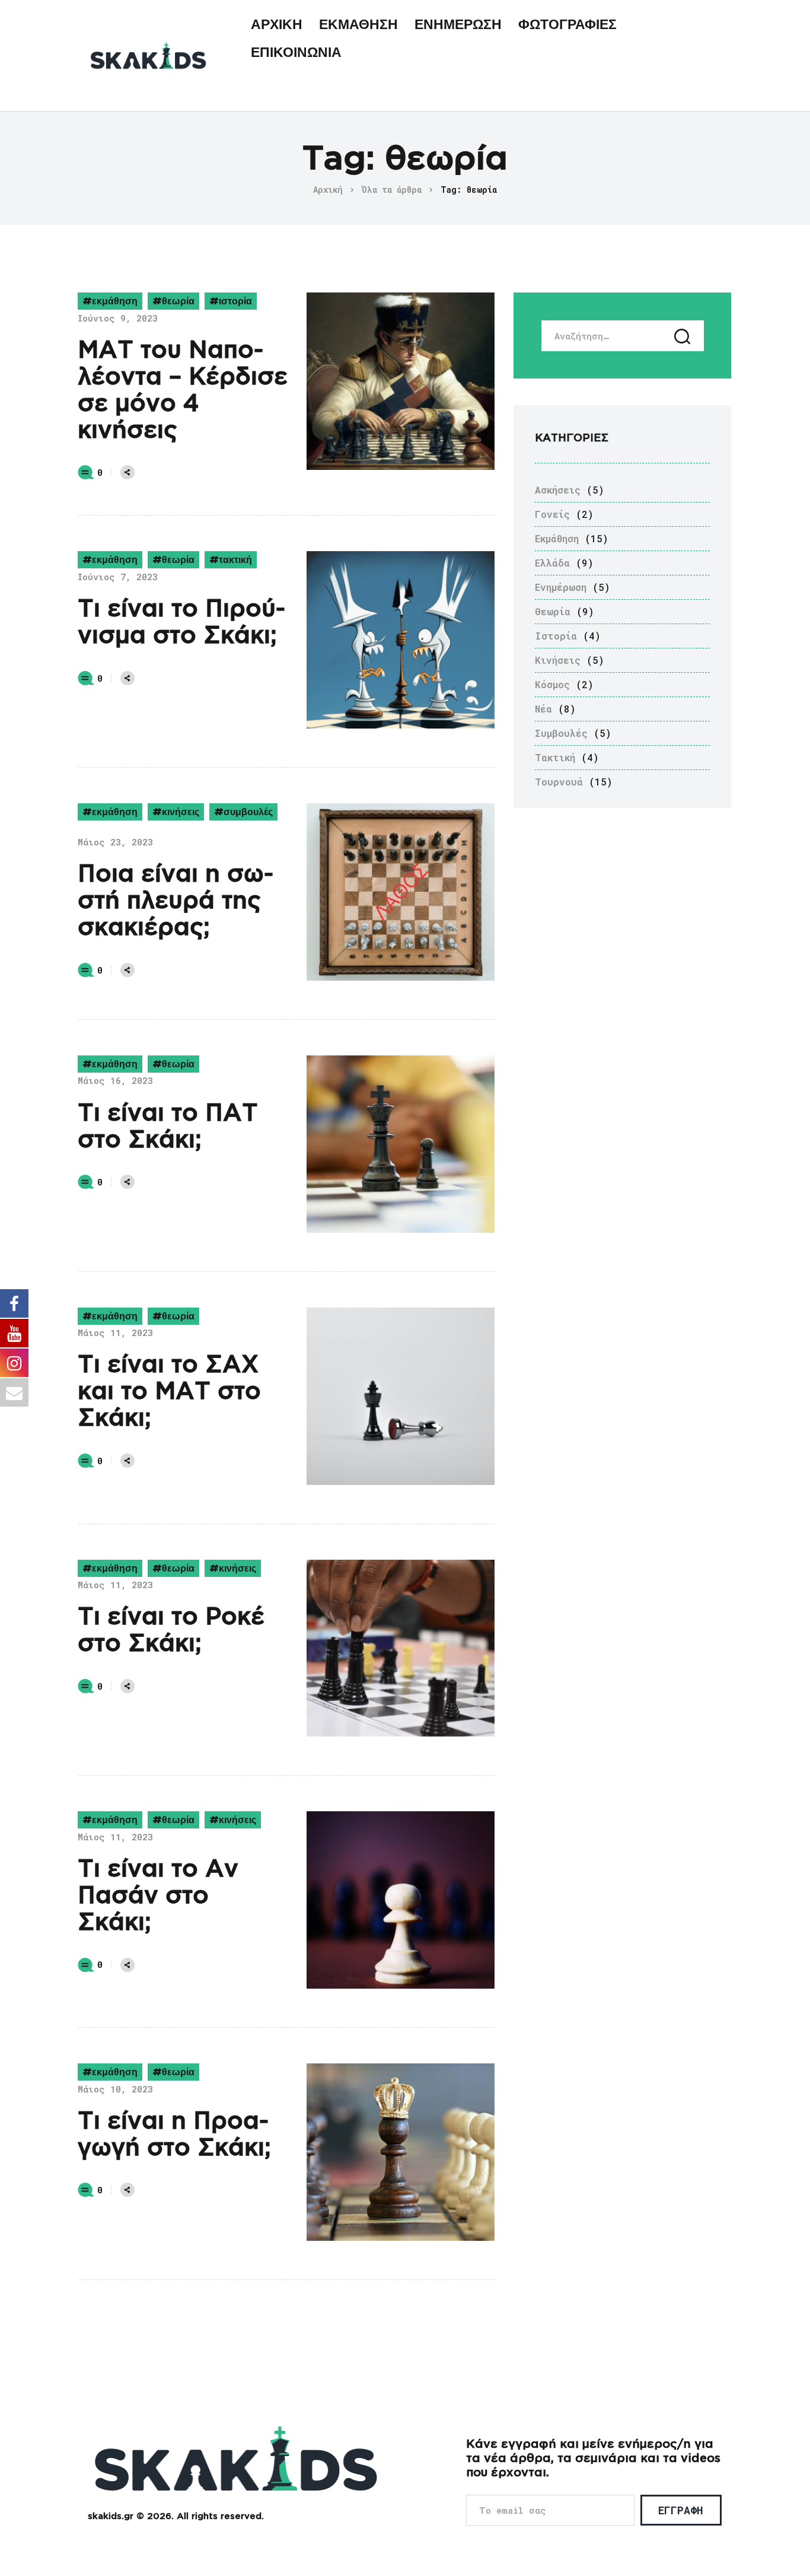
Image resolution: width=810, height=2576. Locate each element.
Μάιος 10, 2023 (115, 2089)
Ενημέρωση (561, 587)
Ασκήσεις (558, 490)
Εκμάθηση (115, 301)
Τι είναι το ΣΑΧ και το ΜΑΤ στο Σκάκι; (169, 1392)
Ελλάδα (552, 563)
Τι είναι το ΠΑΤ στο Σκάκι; (168, 1127)
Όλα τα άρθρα (392, 190)
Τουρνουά (559, 782)
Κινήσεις (181, 812)
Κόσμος (552, 684)
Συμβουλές (248, 812)
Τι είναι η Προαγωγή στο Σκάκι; (174, 2135)
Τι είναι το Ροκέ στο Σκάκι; (171, 1631)
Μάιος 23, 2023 (115, 842)
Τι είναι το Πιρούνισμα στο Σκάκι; (181, 623)
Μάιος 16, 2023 (115, 1080)
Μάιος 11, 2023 (115, 1332)
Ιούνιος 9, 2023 (118, 318)
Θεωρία (178, 301)
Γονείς (552, 514)
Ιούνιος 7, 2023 (118, 577)
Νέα (543, 709)
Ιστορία (235, 301)
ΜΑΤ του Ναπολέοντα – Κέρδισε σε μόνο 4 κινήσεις (183, 391)
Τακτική (235, 560)
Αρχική (328, 190)
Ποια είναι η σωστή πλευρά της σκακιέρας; (176, 901)
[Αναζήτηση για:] (623, 336)
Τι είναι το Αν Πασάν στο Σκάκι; (158, 1896)
